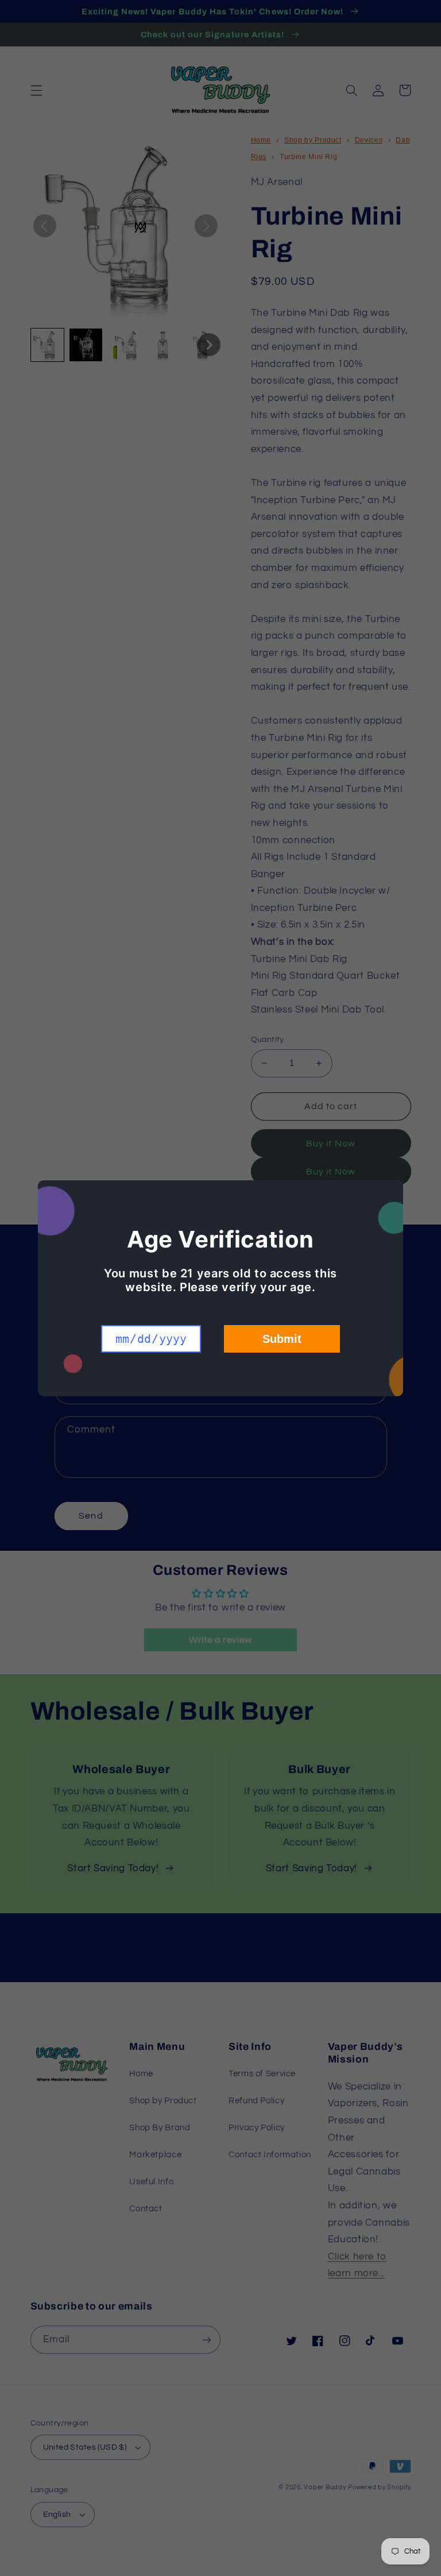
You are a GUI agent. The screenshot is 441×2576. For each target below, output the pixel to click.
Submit (282, 1339)
